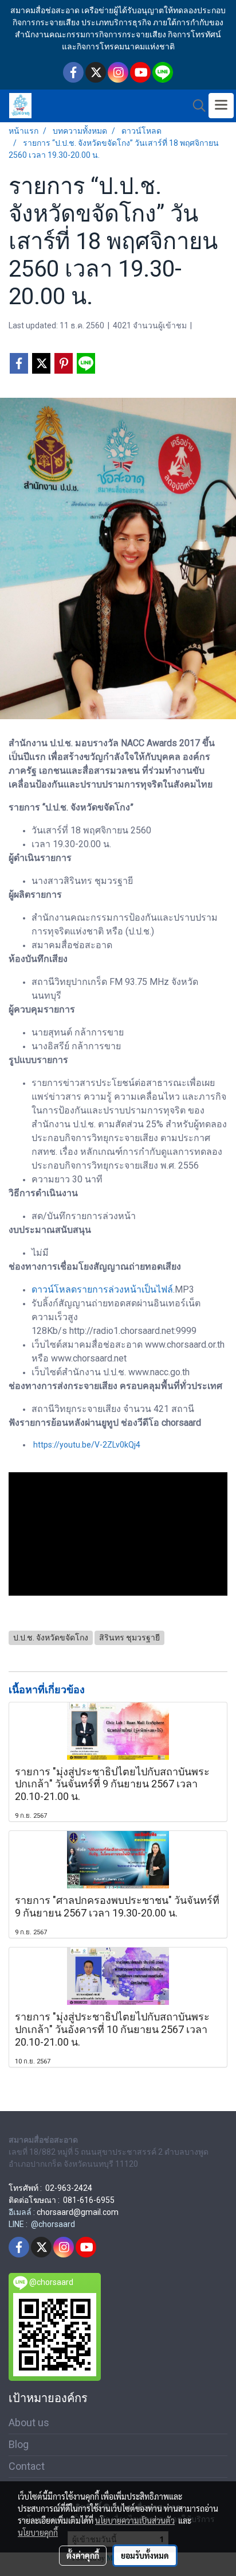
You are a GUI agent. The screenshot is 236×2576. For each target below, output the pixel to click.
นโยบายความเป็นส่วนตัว (135, 2520)
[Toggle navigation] (221, 106)
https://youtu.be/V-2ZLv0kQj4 (87, 1445)
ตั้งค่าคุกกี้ (83, 2555)
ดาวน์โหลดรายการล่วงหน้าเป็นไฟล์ (102, 1289)
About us (29, 2422)
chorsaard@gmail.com (78, 2212)
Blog (19, 2444)
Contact (27, 2466)
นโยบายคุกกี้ (38, 2532)
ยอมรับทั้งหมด (145, 2555)
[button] (195, 106)
